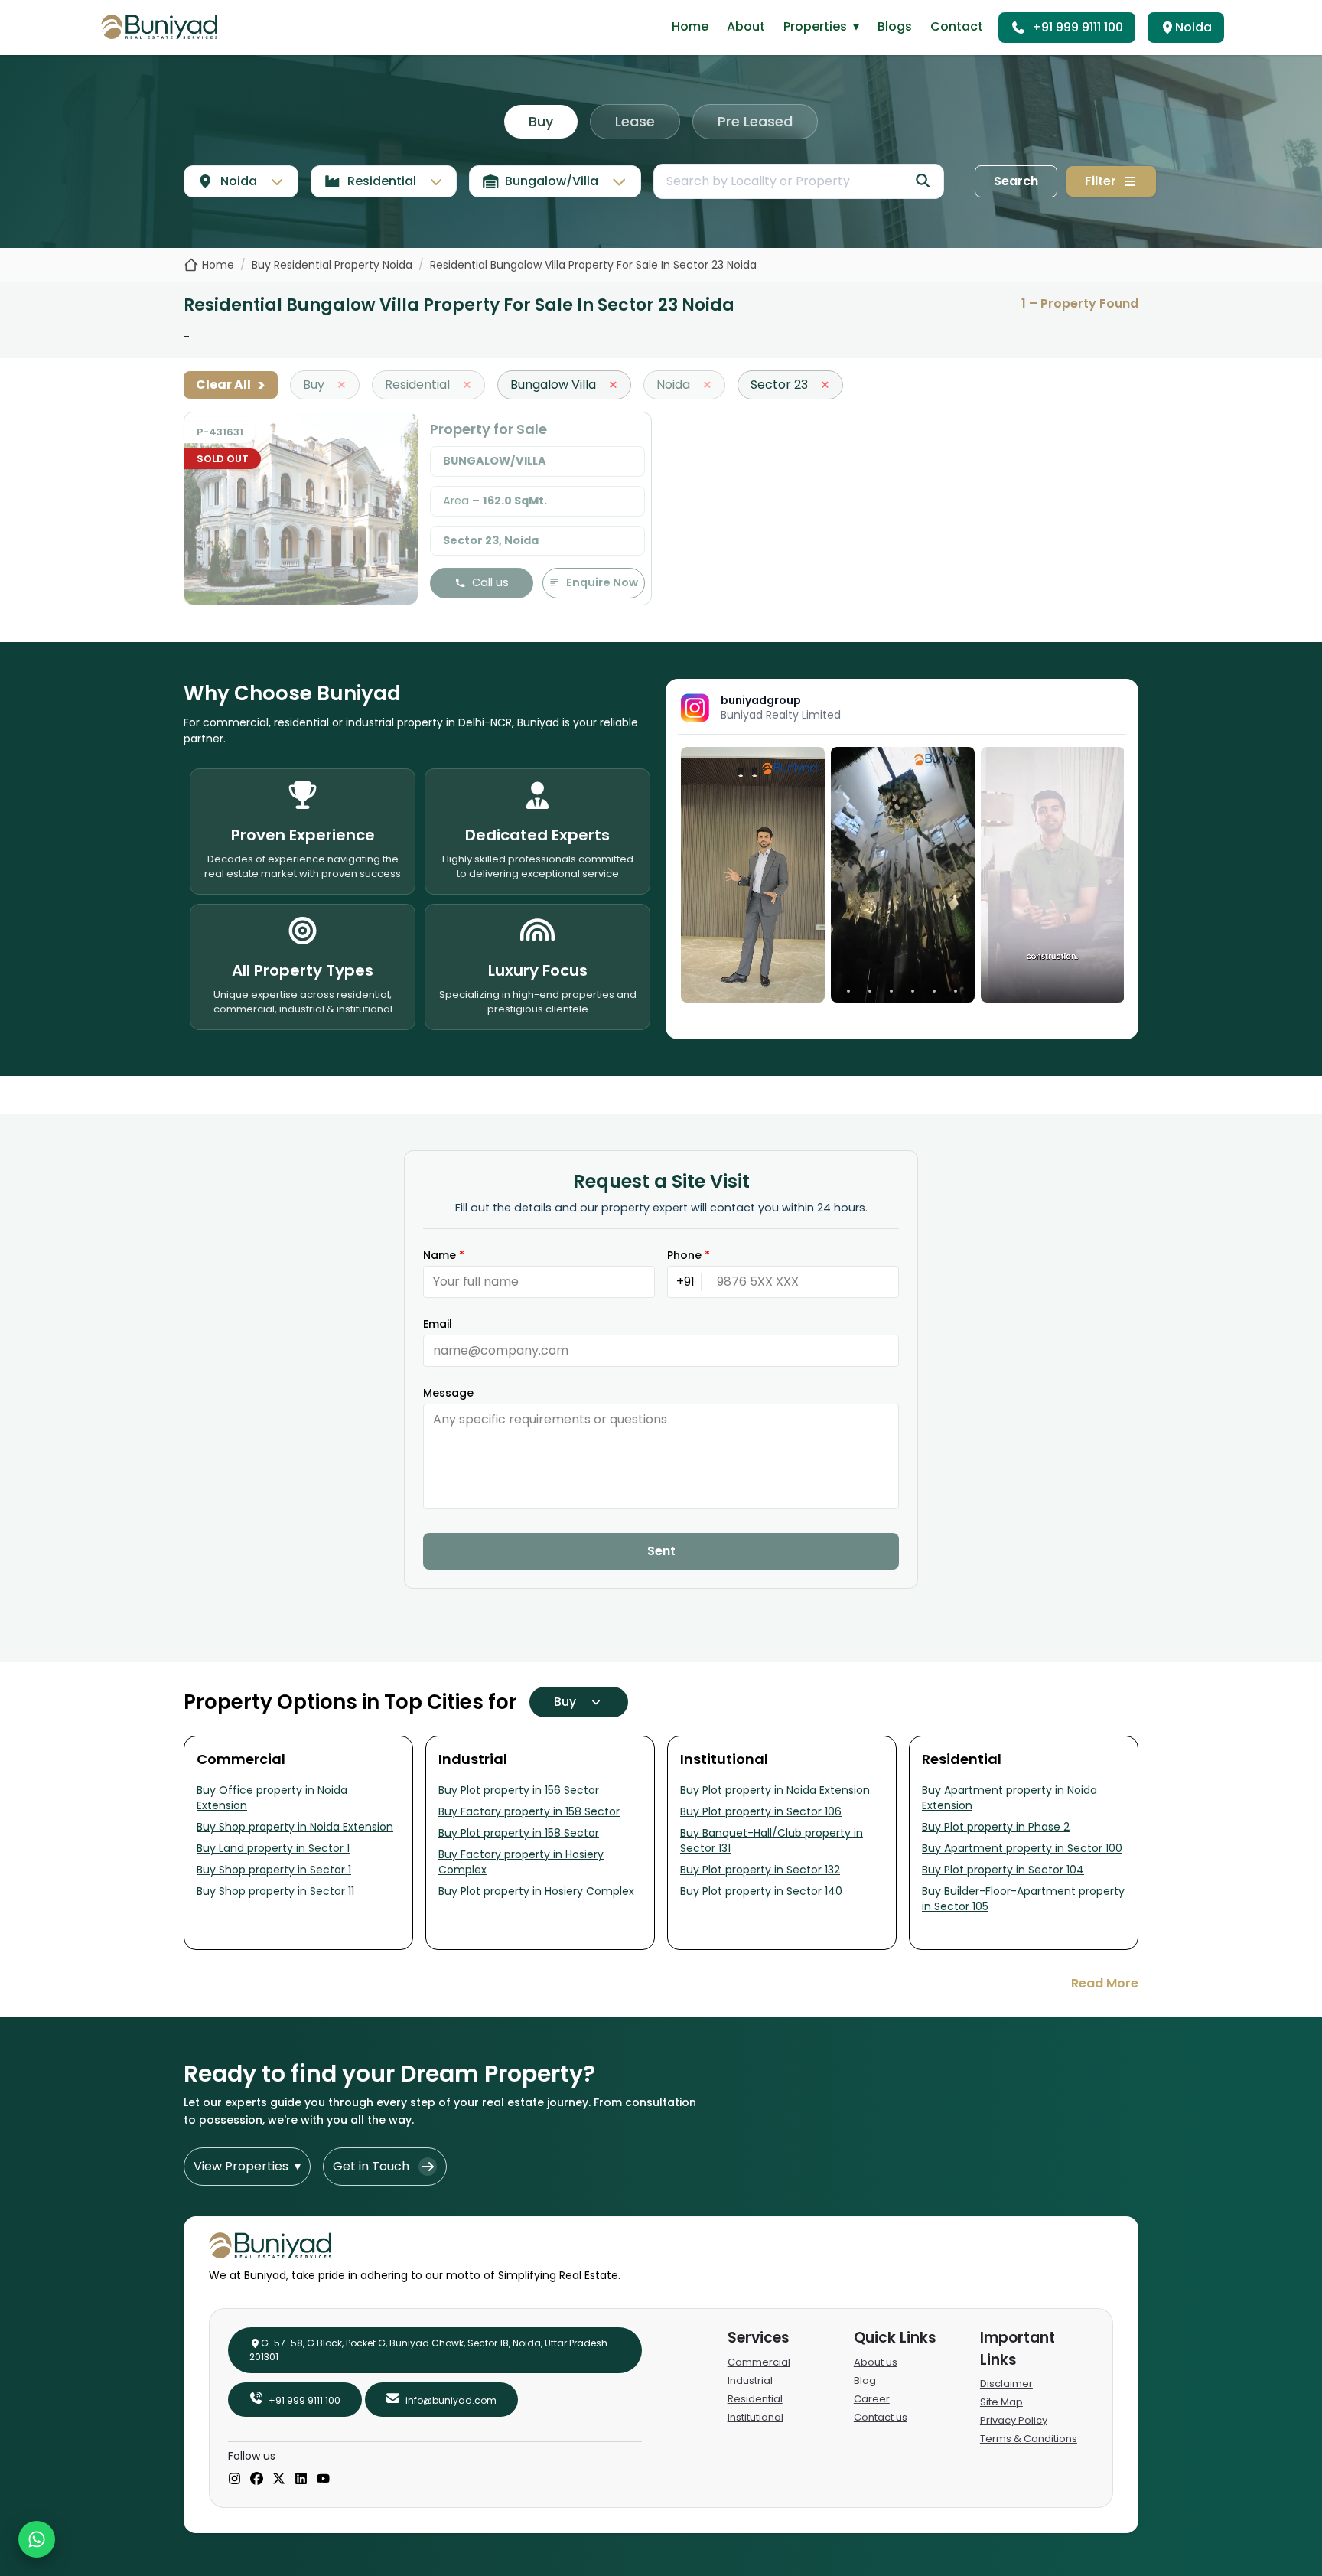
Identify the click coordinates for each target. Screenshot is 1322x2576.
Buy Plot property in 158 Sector (519, 1833)
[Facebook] (257, 2480)
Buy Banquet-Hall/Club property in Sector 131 (772, 1841)
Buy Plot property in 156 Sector (519, 1790)
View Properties (247, 2166)
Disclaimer (1006, 2384)
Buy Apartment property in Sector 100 (1022, 1848)
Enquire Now (602, 582)
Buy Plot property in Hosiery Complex (536, 1891)
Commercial (759, 2362)
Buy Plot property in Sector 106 (761, 1811)
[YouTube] (323, 2480)
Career (872, 2399)
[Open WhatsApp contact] (37, 2539)
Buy (541, 121)
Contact (957, 26)
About (746, 26)
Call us (490, 582)
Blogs (895, 26)
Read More (1105, 1983)
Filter (1101, 181)
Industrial (750, 2380)
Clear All (231, 385)
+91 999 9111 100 (1078, 27)
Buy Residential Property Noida (332, 265)
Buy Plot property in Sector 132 (760, 1870)
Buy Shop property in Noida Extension (295, 1827)
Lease (635, 121)
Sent (661, 1551)
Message (448, 1393)
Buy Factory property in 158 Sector (529, 1811)
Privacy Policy (1014, 2420)
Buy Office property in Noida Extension (272, 1798)
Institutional (755, 2417)
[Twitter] (279, 2480)
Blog (865, 2380)
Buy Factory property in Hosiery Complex (521, 1862)
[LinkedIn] (301, 2480)
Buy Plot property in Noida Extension (775, 1790)
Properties (821, 26)
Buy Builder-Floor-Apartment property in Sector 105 (1023, 1899)
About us (876, 2362)
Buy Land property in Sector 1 (273, 1848)
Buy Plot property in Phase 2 (996, 1827)
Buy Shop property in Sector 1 (274, 1870)
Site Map (1001, 2402)
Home (690, 26)
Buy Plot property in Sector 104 (1003, 1870)
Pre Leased (755, 121)
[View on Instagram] (753, 875)
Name (444, 1255)
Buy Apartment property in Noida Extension (1009, 1798)
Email (438, 1324)
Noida (1193, 27)
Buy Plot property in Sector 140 (761, 1891)
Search (1016, 181)
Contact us (881, 2417)
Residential (755, 2399)
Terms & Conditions (1029, 2439)
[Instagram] (234, 2480)
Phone (689, 1255)
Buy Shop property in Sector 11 (275, 1891)
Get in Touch (371, 2166)
